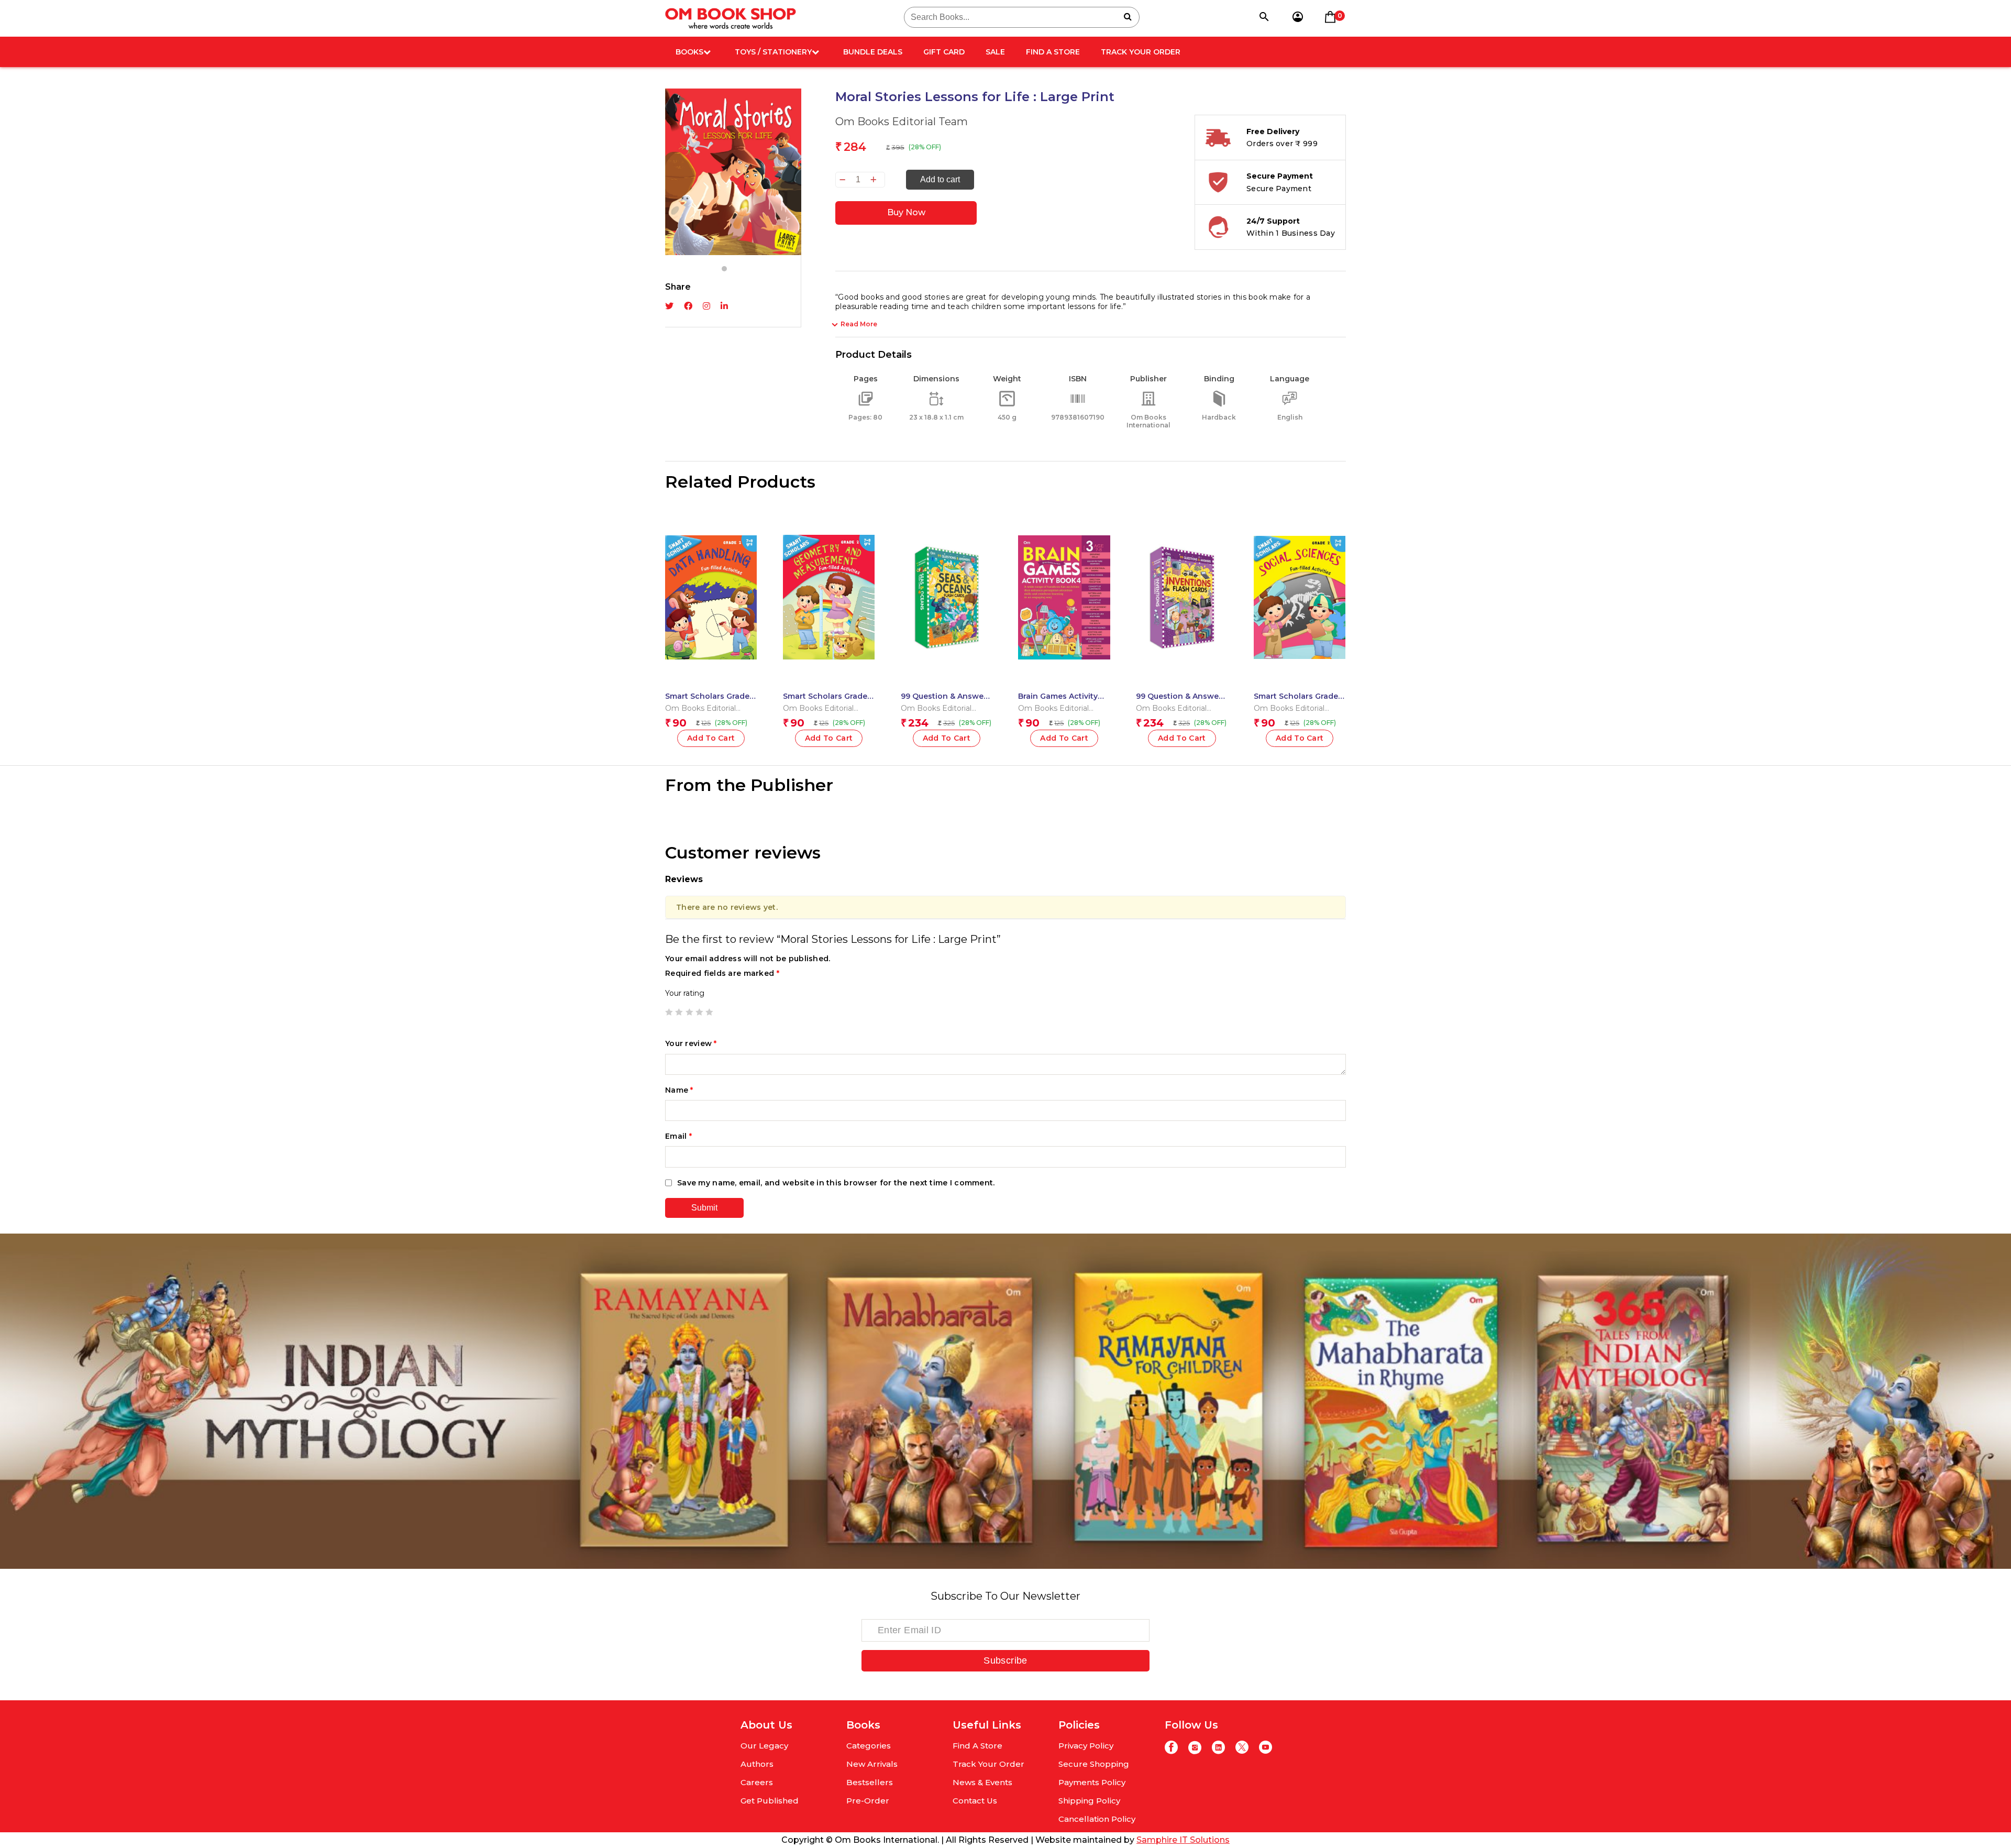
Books (689, 52)
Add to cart (940, 179)
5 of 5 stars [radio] (709, 1012)
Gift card (944, 52)
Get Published (770, 1801)
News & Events (982, 1782)
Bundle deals (873, 52)
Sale (995, 52)
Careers (757, 1782)
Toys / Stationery (773, 52)
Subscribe (1005, 1660)
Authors (757, 1764)
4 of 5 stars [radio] (699, 1012)
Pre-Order (868, 1801)
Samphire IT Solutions (1183, 1840)
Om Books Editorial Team (902, 122)
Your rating (685, 993)
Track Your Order (1141, 52)
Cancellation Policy (1097, 1819)
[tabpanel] (733, 172)
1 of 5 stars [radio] (669, 1012)
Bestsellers (870, 1782)
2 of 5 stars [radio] (679, 1012)
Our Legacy (764, 1746)
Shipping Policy (1089, 1801)
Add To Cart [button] (711, 738)
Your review (691, 1043)
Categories (869, 1746)
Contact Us (975, 1801)
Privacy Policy (1086, 1746)
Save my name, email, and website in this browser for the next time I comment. (836, 1183)
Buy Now (906, 212)
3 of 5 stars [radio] (689, 1012)
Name (679, 1090)
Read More (859, 324)
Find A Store (1053, 52)
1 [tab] (724, 269)
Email (678, 1136)
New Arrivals (872, 1764)
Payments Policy (1092, 1782)
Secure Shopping (1094, 1764)
